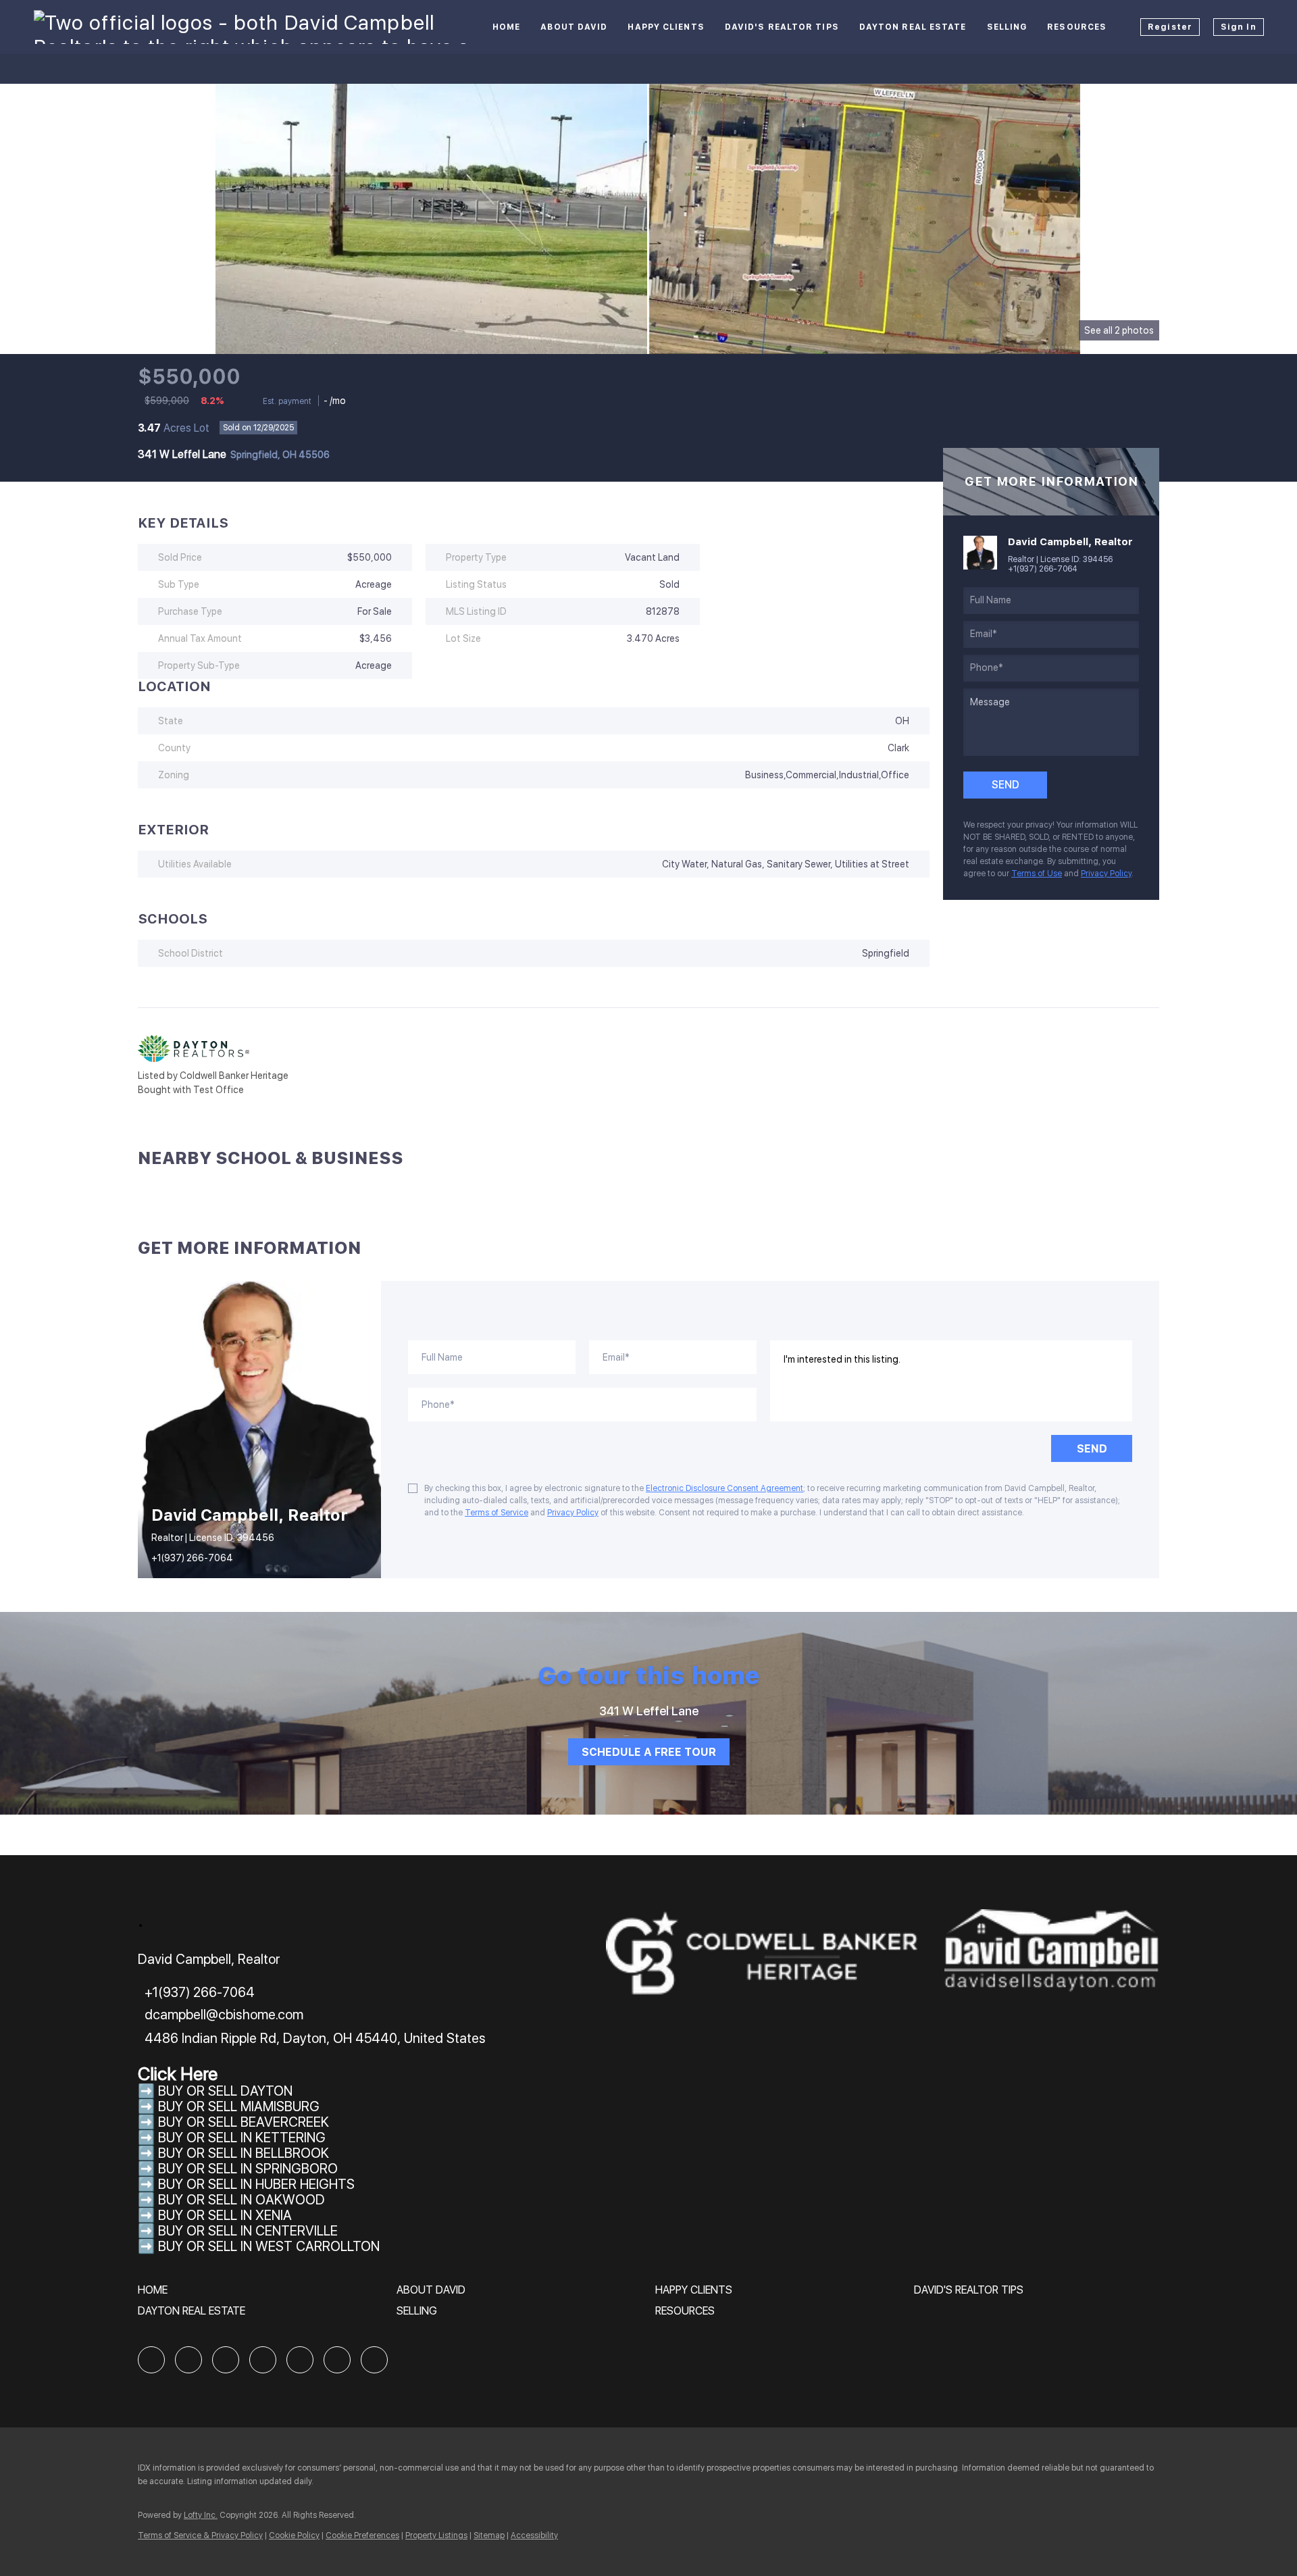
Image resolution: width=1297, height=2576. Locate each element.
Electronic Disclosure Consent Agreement (724, 1488)
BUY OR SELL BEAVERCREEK (245, 2122)
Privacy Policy (1106, 874)
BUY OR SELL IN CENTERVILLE (248, 2231)
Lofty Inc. (201, 2515)
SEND (1092, 1449)
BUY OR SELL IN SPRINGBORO (248, 2169)
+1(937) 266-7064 (1043, 569)
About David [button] (574, 27)
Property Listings (436, 2535)
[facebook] (151, 2360)
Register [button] (1170, 27)
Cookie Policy (294, 2535)
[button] (156, 2295)
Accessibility (534, 2535)
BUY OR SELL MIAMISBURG (239, 2106)
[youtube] (337, 2360)
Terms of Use (1037, 874)
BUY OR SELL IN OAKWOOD (241, 2200)
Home (506, 27)
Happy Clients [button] (666, 27)
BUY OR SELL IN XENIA (225, 2215)
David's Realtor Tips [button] (782, 27)
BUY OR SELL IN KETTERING (242, 2138)
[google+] (374, 2360)
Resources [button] (1077, 27)
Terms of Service (497, 1513)
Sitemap (489, 2535)
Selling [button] (1007, 27)
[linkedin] (188, 2360)
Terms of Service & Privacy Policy (200, 2535)
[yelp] (263, 2360)
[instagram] (300, 2360)
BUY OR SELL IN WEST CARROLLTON (269, 2246)
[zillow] (226, 2360)
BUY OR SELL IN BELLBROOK (244, 2153)
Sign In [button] (1239, 27)
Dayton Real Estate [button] (913, 27)
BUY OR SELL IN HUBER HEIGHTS (256, 2184)
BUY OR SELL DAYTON (225, 2091)
